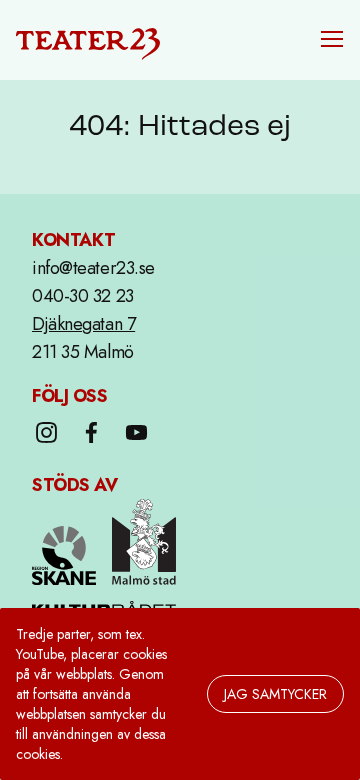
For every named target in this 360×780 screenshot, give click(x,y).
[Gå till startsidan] (88, 40)
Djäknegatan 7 (83, 324)
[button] (332, 39)
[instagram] (46, 432)
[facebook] (91, 432)
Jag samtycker (275, 694)
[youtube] (136, 432)
